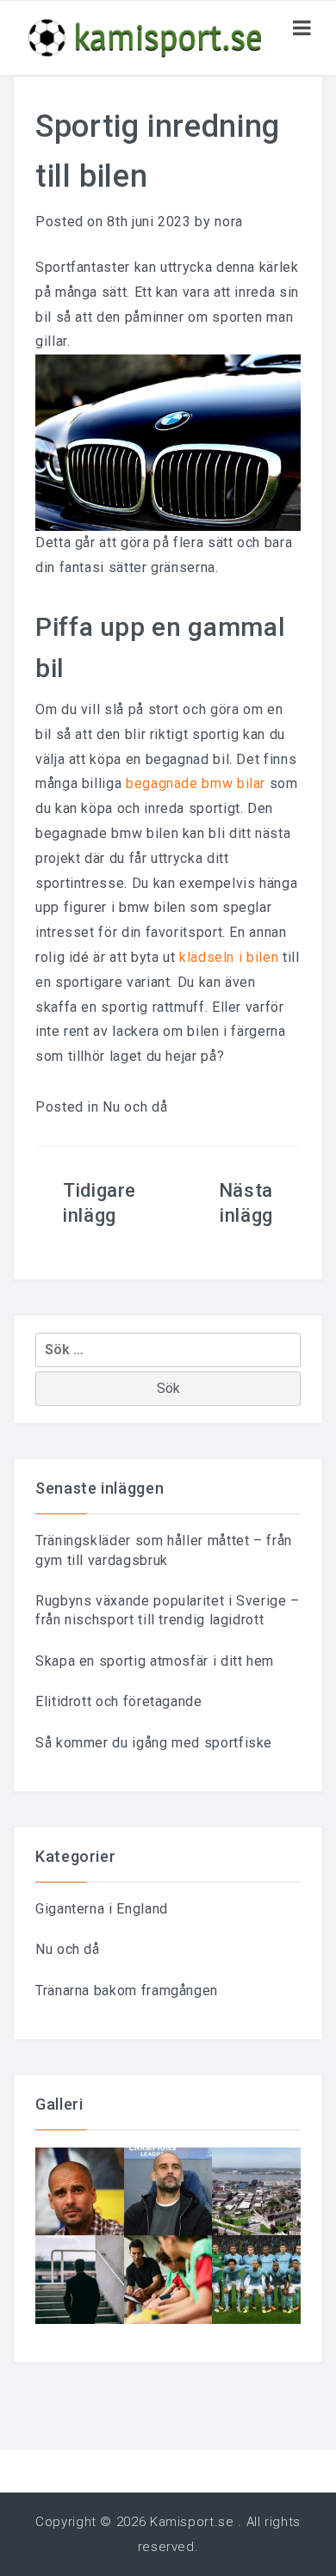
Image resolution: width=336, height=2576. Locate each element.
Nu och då (135, 1107)
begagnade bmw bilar (196, 783)
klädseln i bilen (229, 957)
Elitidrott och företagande (119, 1701)
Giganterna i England (102, 1909)
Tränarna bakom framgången (127, 1991)
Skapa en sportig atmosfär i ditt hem (155, 1661)
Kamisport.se (192, 2522)
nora (229, 222)
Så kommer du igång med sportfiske (154, 1743)
